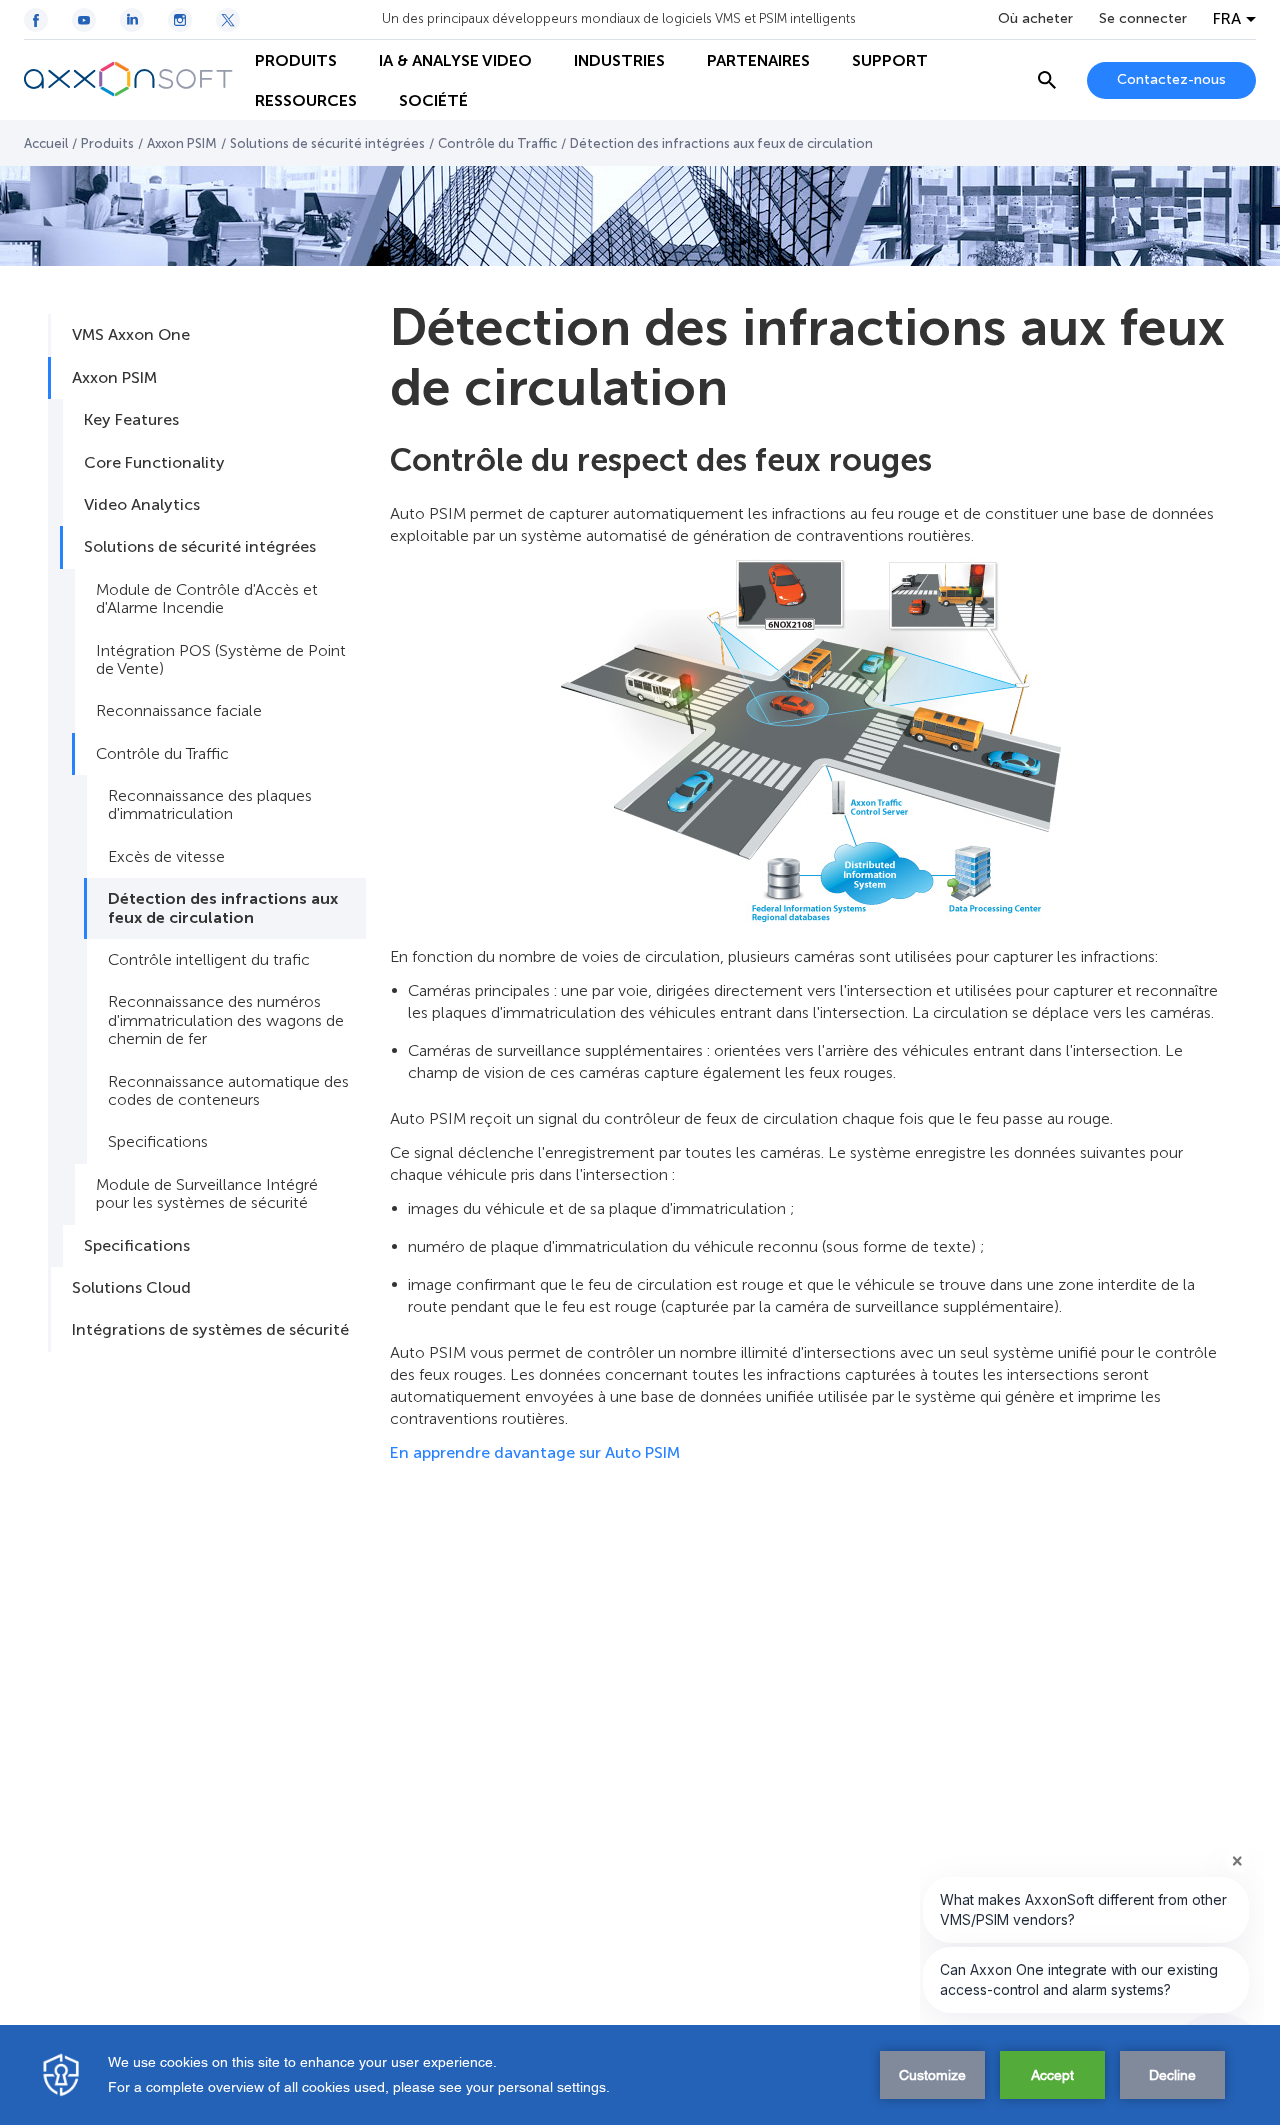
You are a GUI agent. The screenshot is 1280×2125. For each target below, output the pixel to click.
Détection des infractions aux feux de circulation (223, 907)
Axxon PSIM (182, 143)
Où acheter (1035, 19)
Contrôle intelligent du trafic (209, 959)
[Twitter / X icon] (228, 20)
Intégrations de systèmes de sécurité (210, 1329)
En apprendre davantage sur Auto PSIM (535, 1452)
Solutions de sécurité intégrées (327, 143)
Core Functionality (154, 462)
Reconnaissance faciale (179, 710)
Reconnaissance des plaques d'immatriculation (210, 804)
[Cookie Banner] (640, 2075)
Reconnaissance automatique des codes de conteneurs (228, 1090)
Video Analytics (142, 504)
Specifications (158, 1141)
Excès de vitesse (166, 856)
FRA (1227, 19)
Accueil (46, 143)
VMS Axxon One (131, 334)
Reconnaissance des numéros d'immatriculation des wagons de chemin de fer (226, 1020)
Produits (107, 143)
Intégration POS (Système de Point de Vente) (221, 659)
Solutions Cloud (131, 1287)
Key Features (131, 419)
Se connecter (1143, 19)
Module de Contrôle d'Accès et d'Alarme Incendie (207, 598)
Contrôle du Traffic (497, 143)
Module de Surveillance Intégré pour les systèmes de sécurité (207, 1193)
